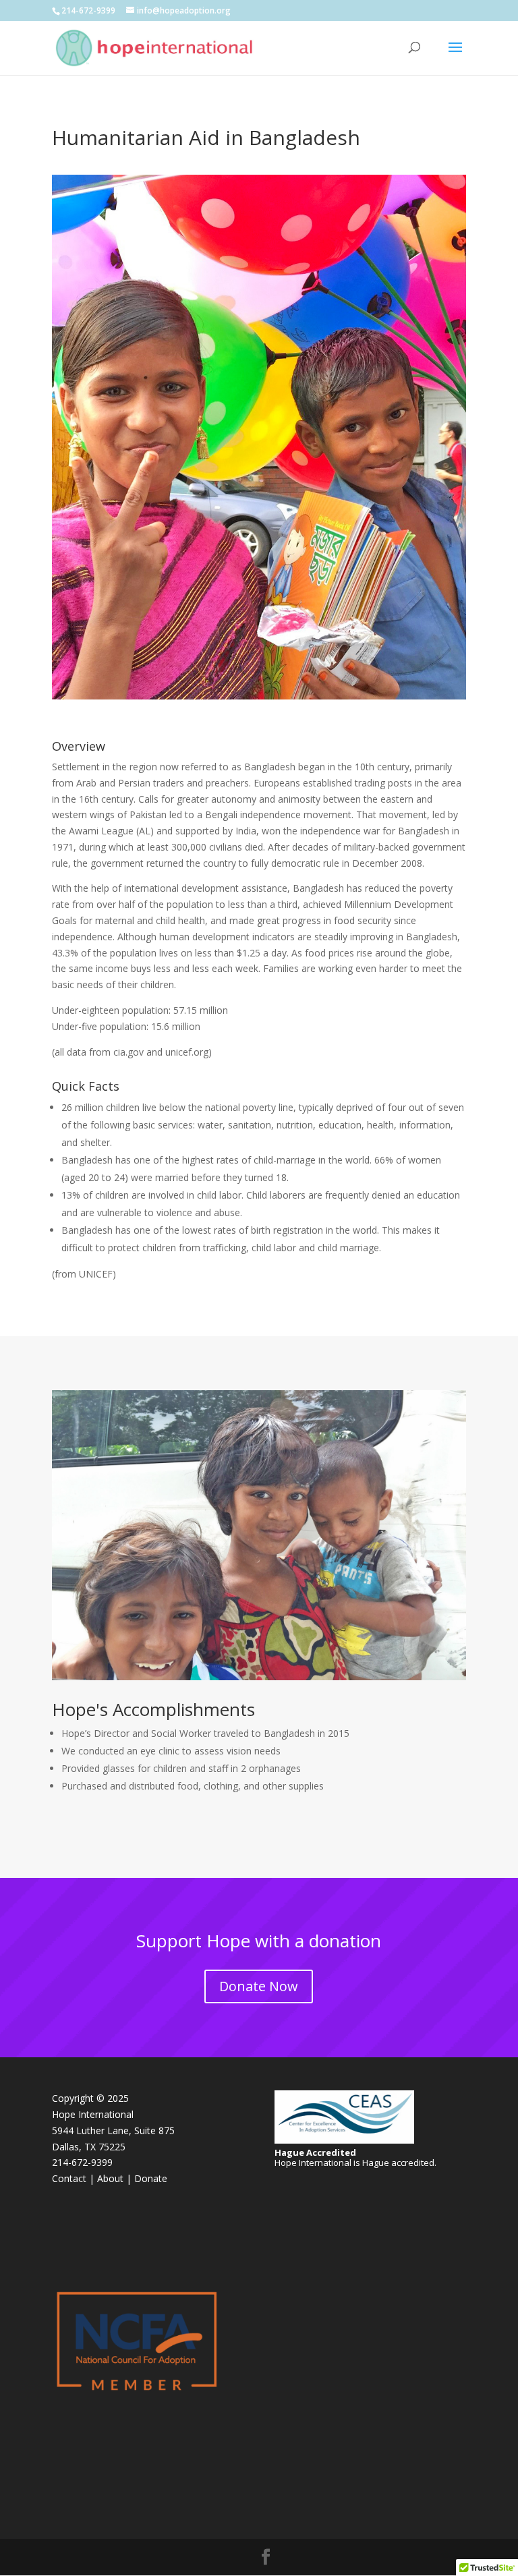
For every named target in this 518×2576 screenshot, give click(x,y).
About (110, 2178)
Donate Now (259, 1986)
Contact (69, 2178)
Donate (151, 2178)
